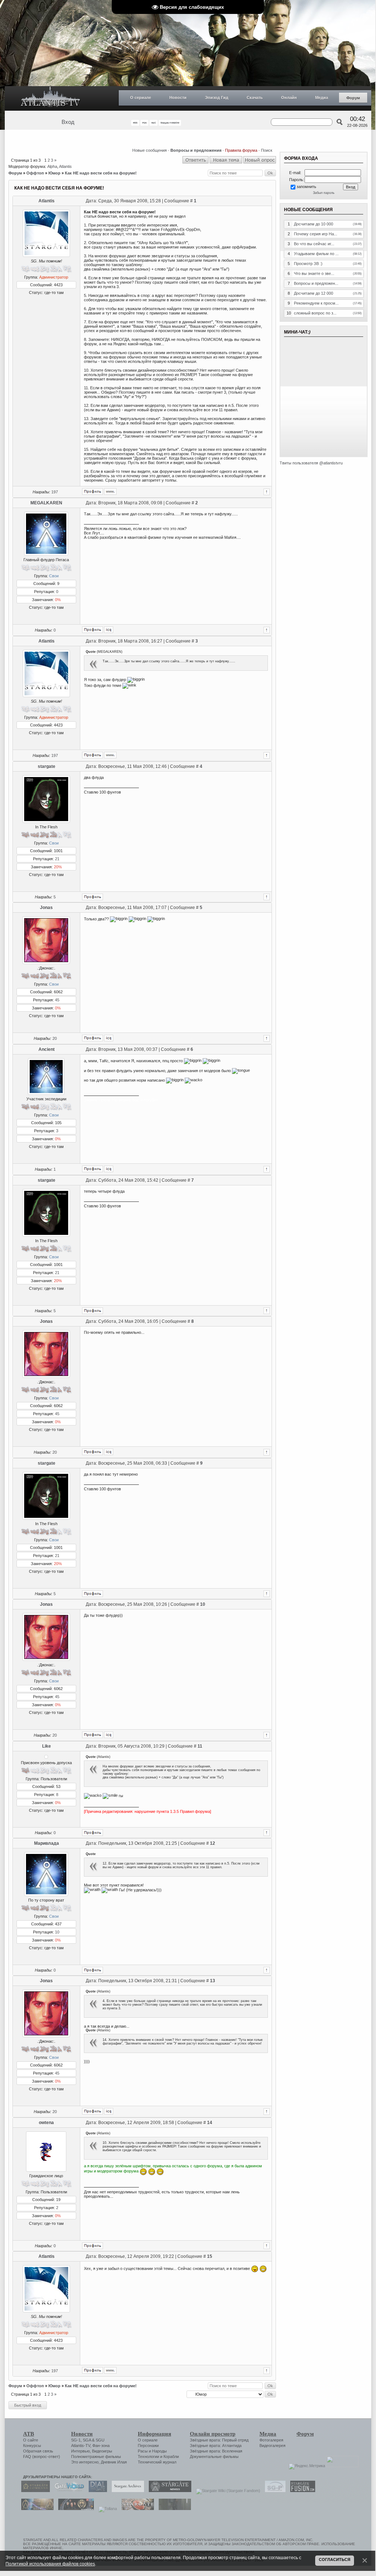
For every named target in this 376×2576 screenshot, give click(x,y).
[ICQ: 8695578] (109, 630)
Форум (353, 98)
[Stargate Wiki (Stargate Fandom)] (226, 2491)
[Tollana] (106, 2509)
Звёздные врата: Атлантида (216, 2446)
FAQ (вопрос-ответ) (42, 2457)
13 (213, 1981)
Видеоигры (102, 2451)
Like (47, 1746)
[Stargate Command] (34, 2491)
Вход (68, 122)
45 (57, 1000)
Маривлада (47, 1843)
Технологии (148, 2457)
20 (55, 1038)
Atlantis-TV (81, 2446)
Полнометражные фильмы (96, 2457)
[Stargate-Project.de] (273, 2491)
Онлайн (289, 97)
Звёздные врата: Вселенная (216, 2451)
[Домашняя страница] (110, 492)
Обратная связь (38, 2451)
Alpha (52, 166)
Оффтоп (35, 173)
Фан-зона (101, 2446)
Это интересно (85, 2462)
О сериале (141, 97)
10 (203, 1604)
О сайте (31, 2440)
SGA (87, 2440)
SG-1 (76, 2440)
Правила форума (241, 150)
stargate (47, 766)
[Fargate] (136, 2509)
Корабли (171, 2457)
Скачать (255, 97)
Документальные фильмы (214, 2457)
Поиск (267, 150)
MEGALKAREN (46, 503)
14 (210, 2123)
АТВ (29, 2434)
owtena (46, 2123)
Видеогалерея (272, 2446)
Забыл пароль (324, 193)
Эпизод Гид (217, 97)
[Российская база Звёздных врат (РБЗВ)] (74, 2509)
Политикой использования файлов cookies (50, 2564)
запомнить (306, 187)
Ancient (47, 1049)
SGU (100, 2440)
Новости (178, 97)
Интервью (80, 2451)
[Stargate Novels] (168, 2491)
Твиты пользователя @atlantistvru (311, 463)
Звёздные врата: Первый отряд (219, 2440)
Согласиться (335, 2560)
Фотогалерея (271, 2440)
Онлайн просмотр (213, 2434)
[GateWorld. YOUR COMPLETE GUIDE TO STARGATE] (67, 2491)
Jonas (46, 908)
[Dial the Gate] (96, 2491)
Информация (154, 2434)
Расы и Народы (152, 2451)
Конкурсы (32, 2446)
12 (213, 1843)
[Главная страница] (51, 98)
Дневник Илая (114, 2462)
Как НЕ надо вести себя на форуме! (101, 173)
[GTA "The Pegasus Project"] (173, 2509)
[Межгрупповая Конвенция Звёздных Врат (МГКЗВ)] (36, 2509)
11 (200, 1746)
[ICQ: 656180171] (109, 1038)
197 (55, 492)
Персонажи (148, 2446)
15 (210, 2256)
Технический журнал (157, 2462)
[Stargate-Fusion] (301, 2491)
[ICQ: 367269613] (109, 1169)
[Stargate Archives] (126, 2491)
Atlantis (65, 166)
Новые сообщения (150, 150)
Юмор (54, 173)
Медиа (322, 97)
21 (57, 859)
